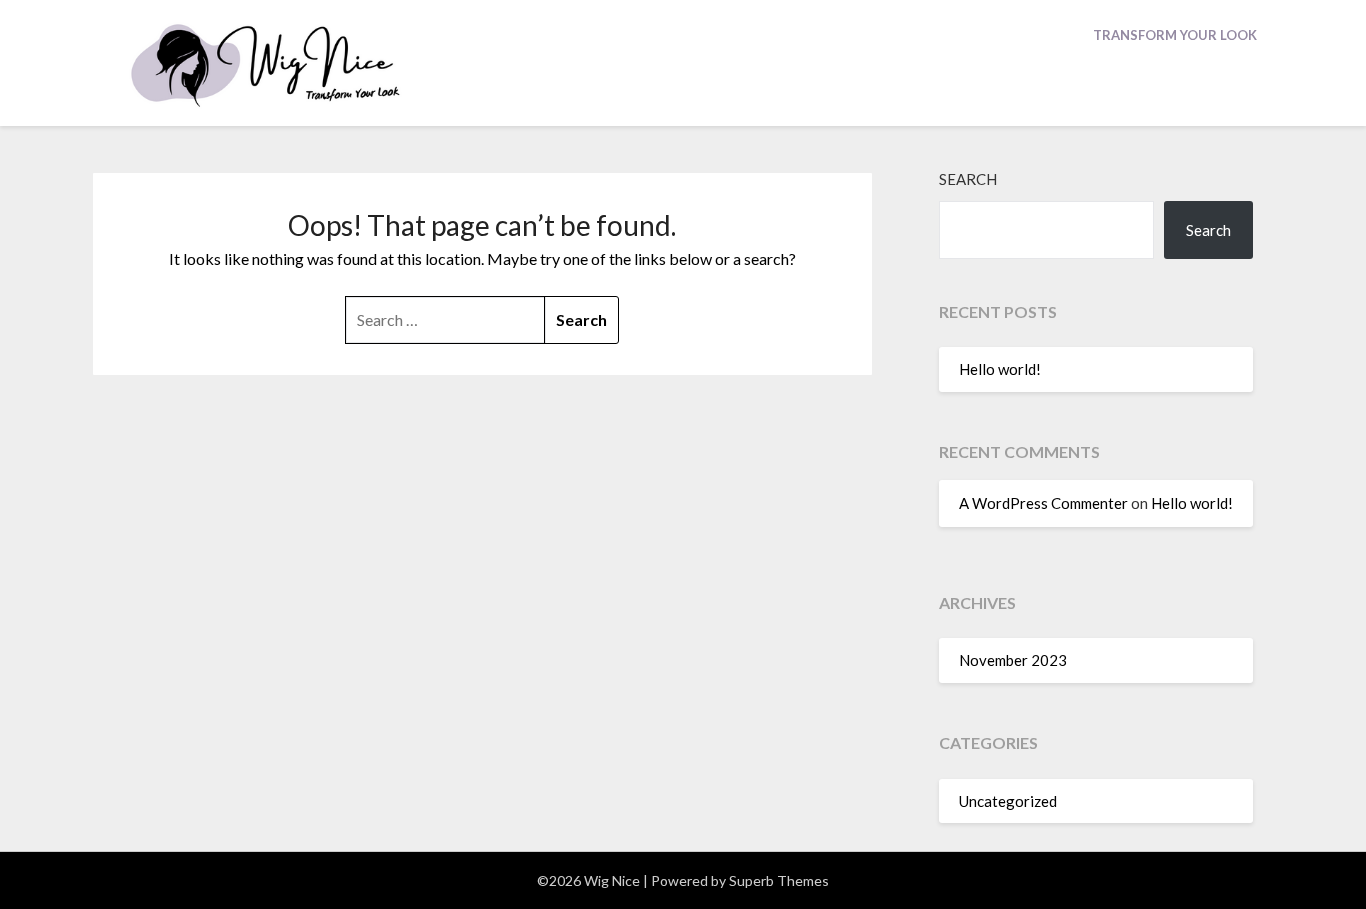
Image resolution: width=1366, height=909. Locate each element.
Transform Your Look (1175, 35)
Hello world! (1000, 369)
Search (968, 179)
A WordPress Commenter (1043, 503)
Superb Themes (779, 880)
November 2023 (1013, 660)
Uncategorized (1008, 801)
